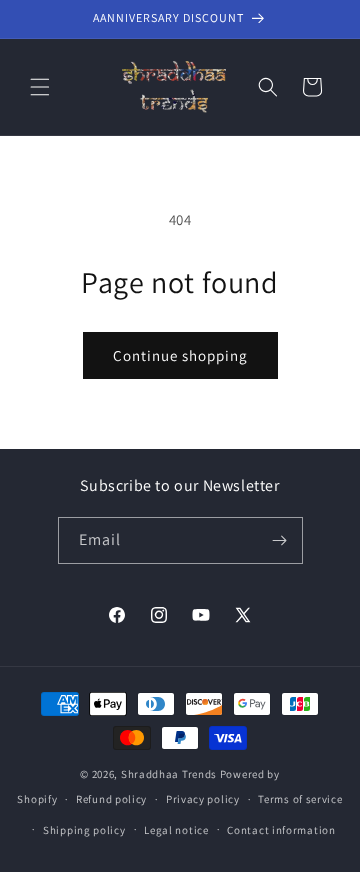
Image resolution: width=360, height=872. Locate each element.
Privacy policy (203, 799)
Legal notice (176, 830)
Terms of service (300, 799)
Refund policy (111, 799)
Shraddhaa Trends (169, 774)
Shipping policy (84, 830)
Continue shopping (180, 355)
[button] (40, 87)
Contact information (281, 830)
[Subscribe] (280, 540)
